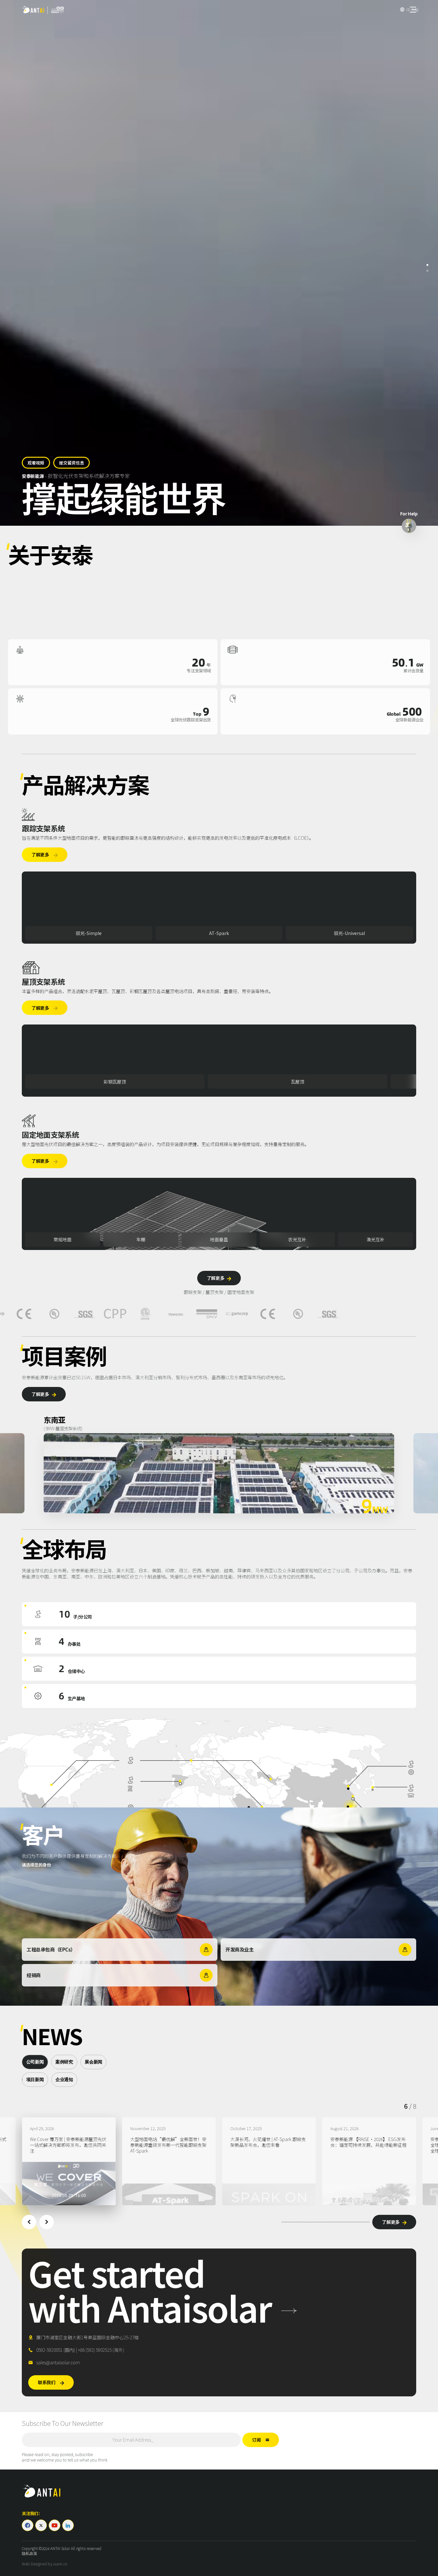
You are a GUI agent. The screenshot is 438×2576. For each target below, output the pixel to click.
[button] (29, 2222)
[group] (69, 2161)
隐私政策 (29, 2554)
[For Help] (409, 526)
